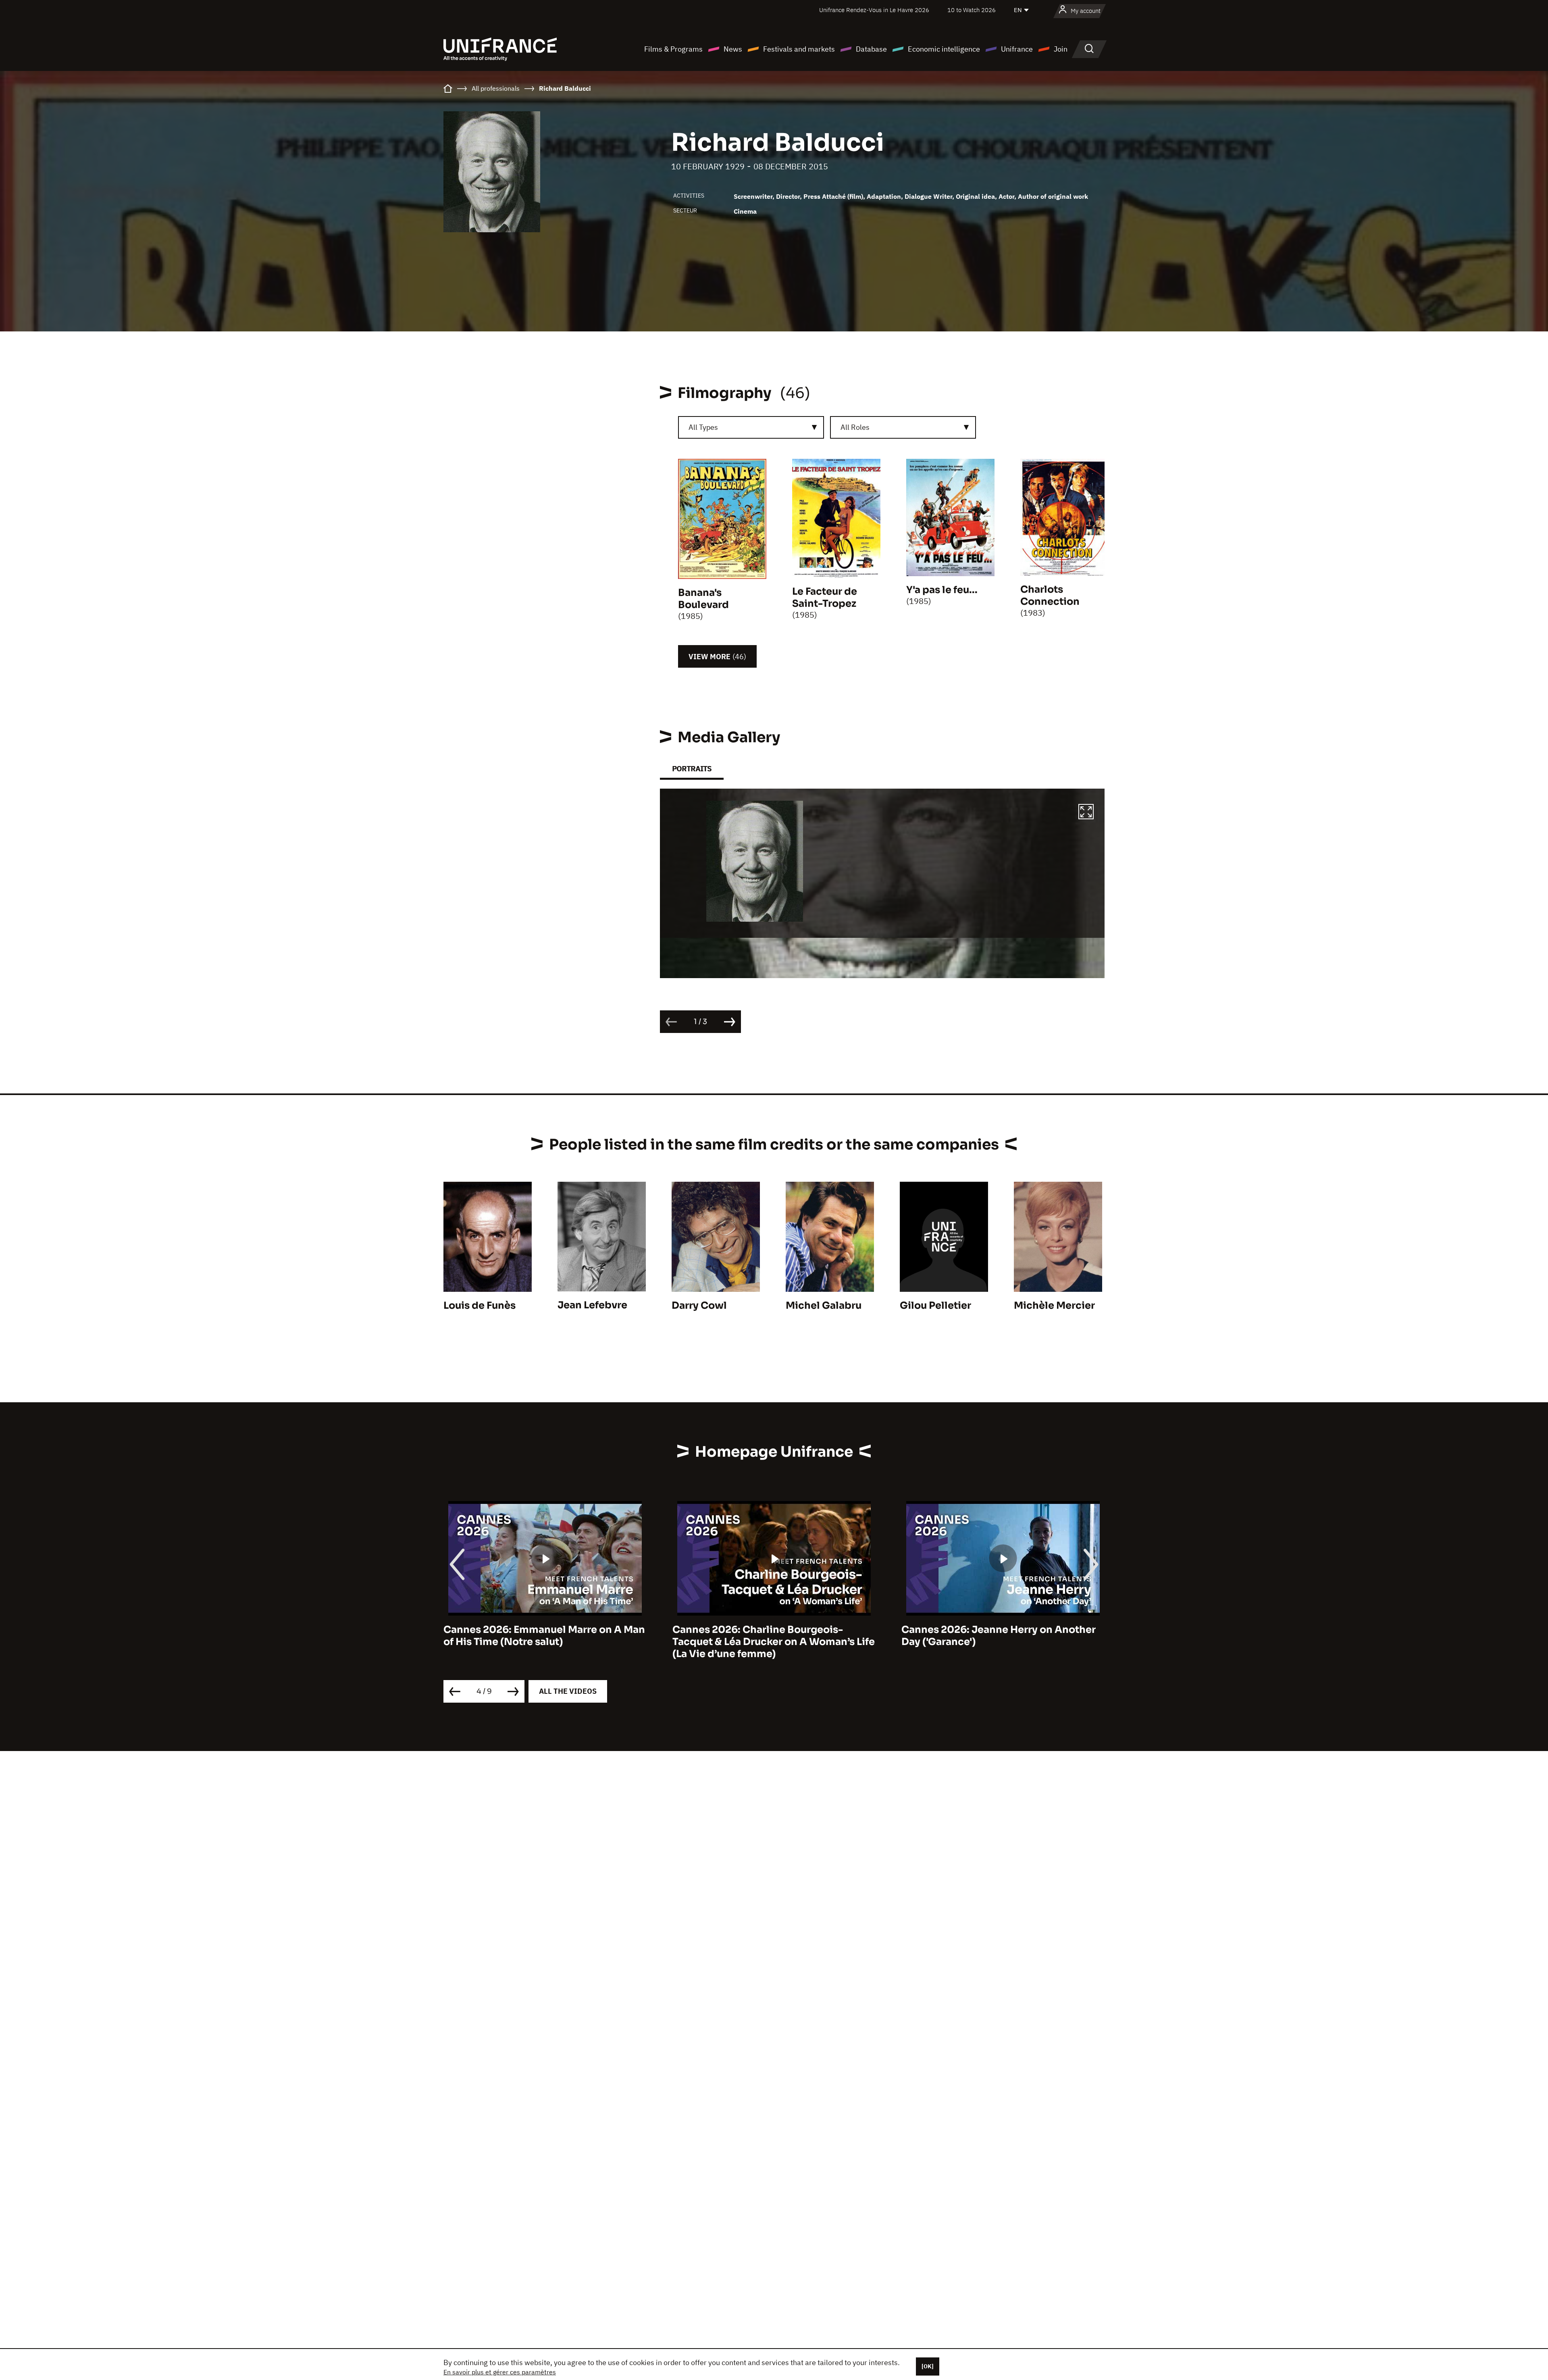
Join (1061, 49)
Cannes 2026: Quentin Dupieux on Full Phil (996, 1636)
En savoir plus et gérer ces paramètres (500, 2372)
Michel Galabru (824, 1306)
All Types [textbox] (703, 427)
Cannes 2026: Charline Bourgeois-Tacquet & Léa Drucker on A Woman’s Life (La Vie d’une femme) (545, 1642)
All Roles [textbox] (855, 427)
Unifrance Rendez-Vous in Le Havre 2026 (874, 10)
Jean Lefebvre (592, 1305)
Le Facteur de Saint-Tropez (825, 598)
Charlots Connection (1050, 596)
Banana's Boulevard (703, 599)
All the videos (568, 1691)
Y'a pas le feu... (942, 590)
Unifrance (1017, 49)
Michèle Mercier (1054, 1306)
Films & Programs (673, 49)
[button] (1086, 813)
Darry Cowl (699, 1306)
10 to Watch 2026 (972, 10)
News (733, 49)
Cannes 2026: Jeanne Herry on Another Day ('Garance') (770, 1636)
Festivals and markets (799, 49)
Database (871, 49)
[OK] (928, 2366)
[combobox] (751, 427)
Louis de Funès (480, 1306)
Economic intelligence (944, 49)
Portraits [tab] (692, 769)
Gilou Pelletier (935, 1306)
